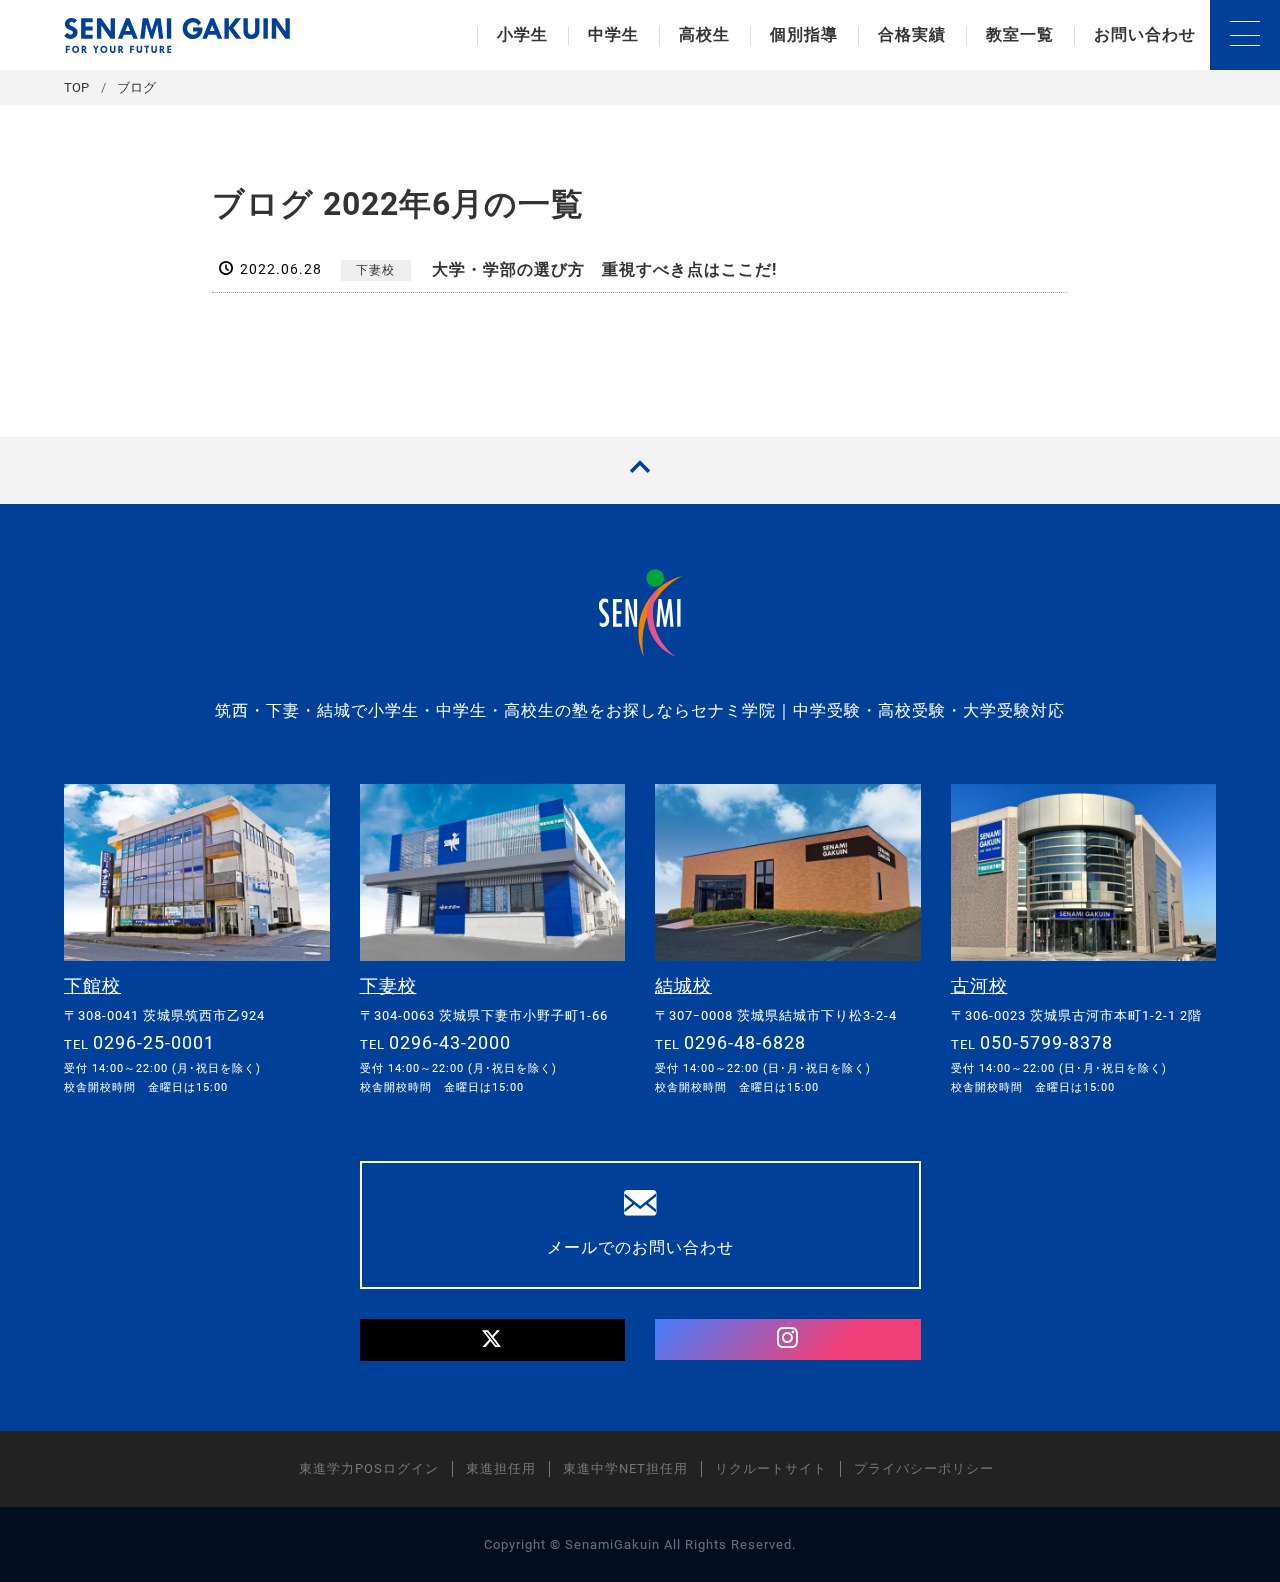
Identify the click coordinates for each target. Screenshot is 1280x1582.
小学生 (522, 34)
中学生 (613, 34)
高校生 (704, 34)
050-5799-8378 (1046, 1042)
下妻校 (375, 270)
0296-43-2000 (450, 1042)
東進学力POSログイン (369, 1468)
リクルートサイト (771, 1468)
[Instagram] (788, 1340)
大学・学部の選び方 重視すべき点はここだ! (604, 269)
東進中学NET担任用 (625, 1468)
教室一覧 (1020, 34)
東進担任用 (501, 1468)
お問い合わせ (1145, 34)
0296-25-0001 (154, 1042)
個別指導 (804, 34)
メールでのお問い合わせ (640, 1247)
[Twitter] (493, 1340)
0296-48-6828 (745, 1042)
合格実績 (912, 34)
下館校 (92, 985)
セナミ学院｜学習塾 (177, 35)
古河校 (979, 985)
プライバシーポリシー (924, 1468)
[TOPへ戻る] (640, 470)
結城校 (683, 985)
